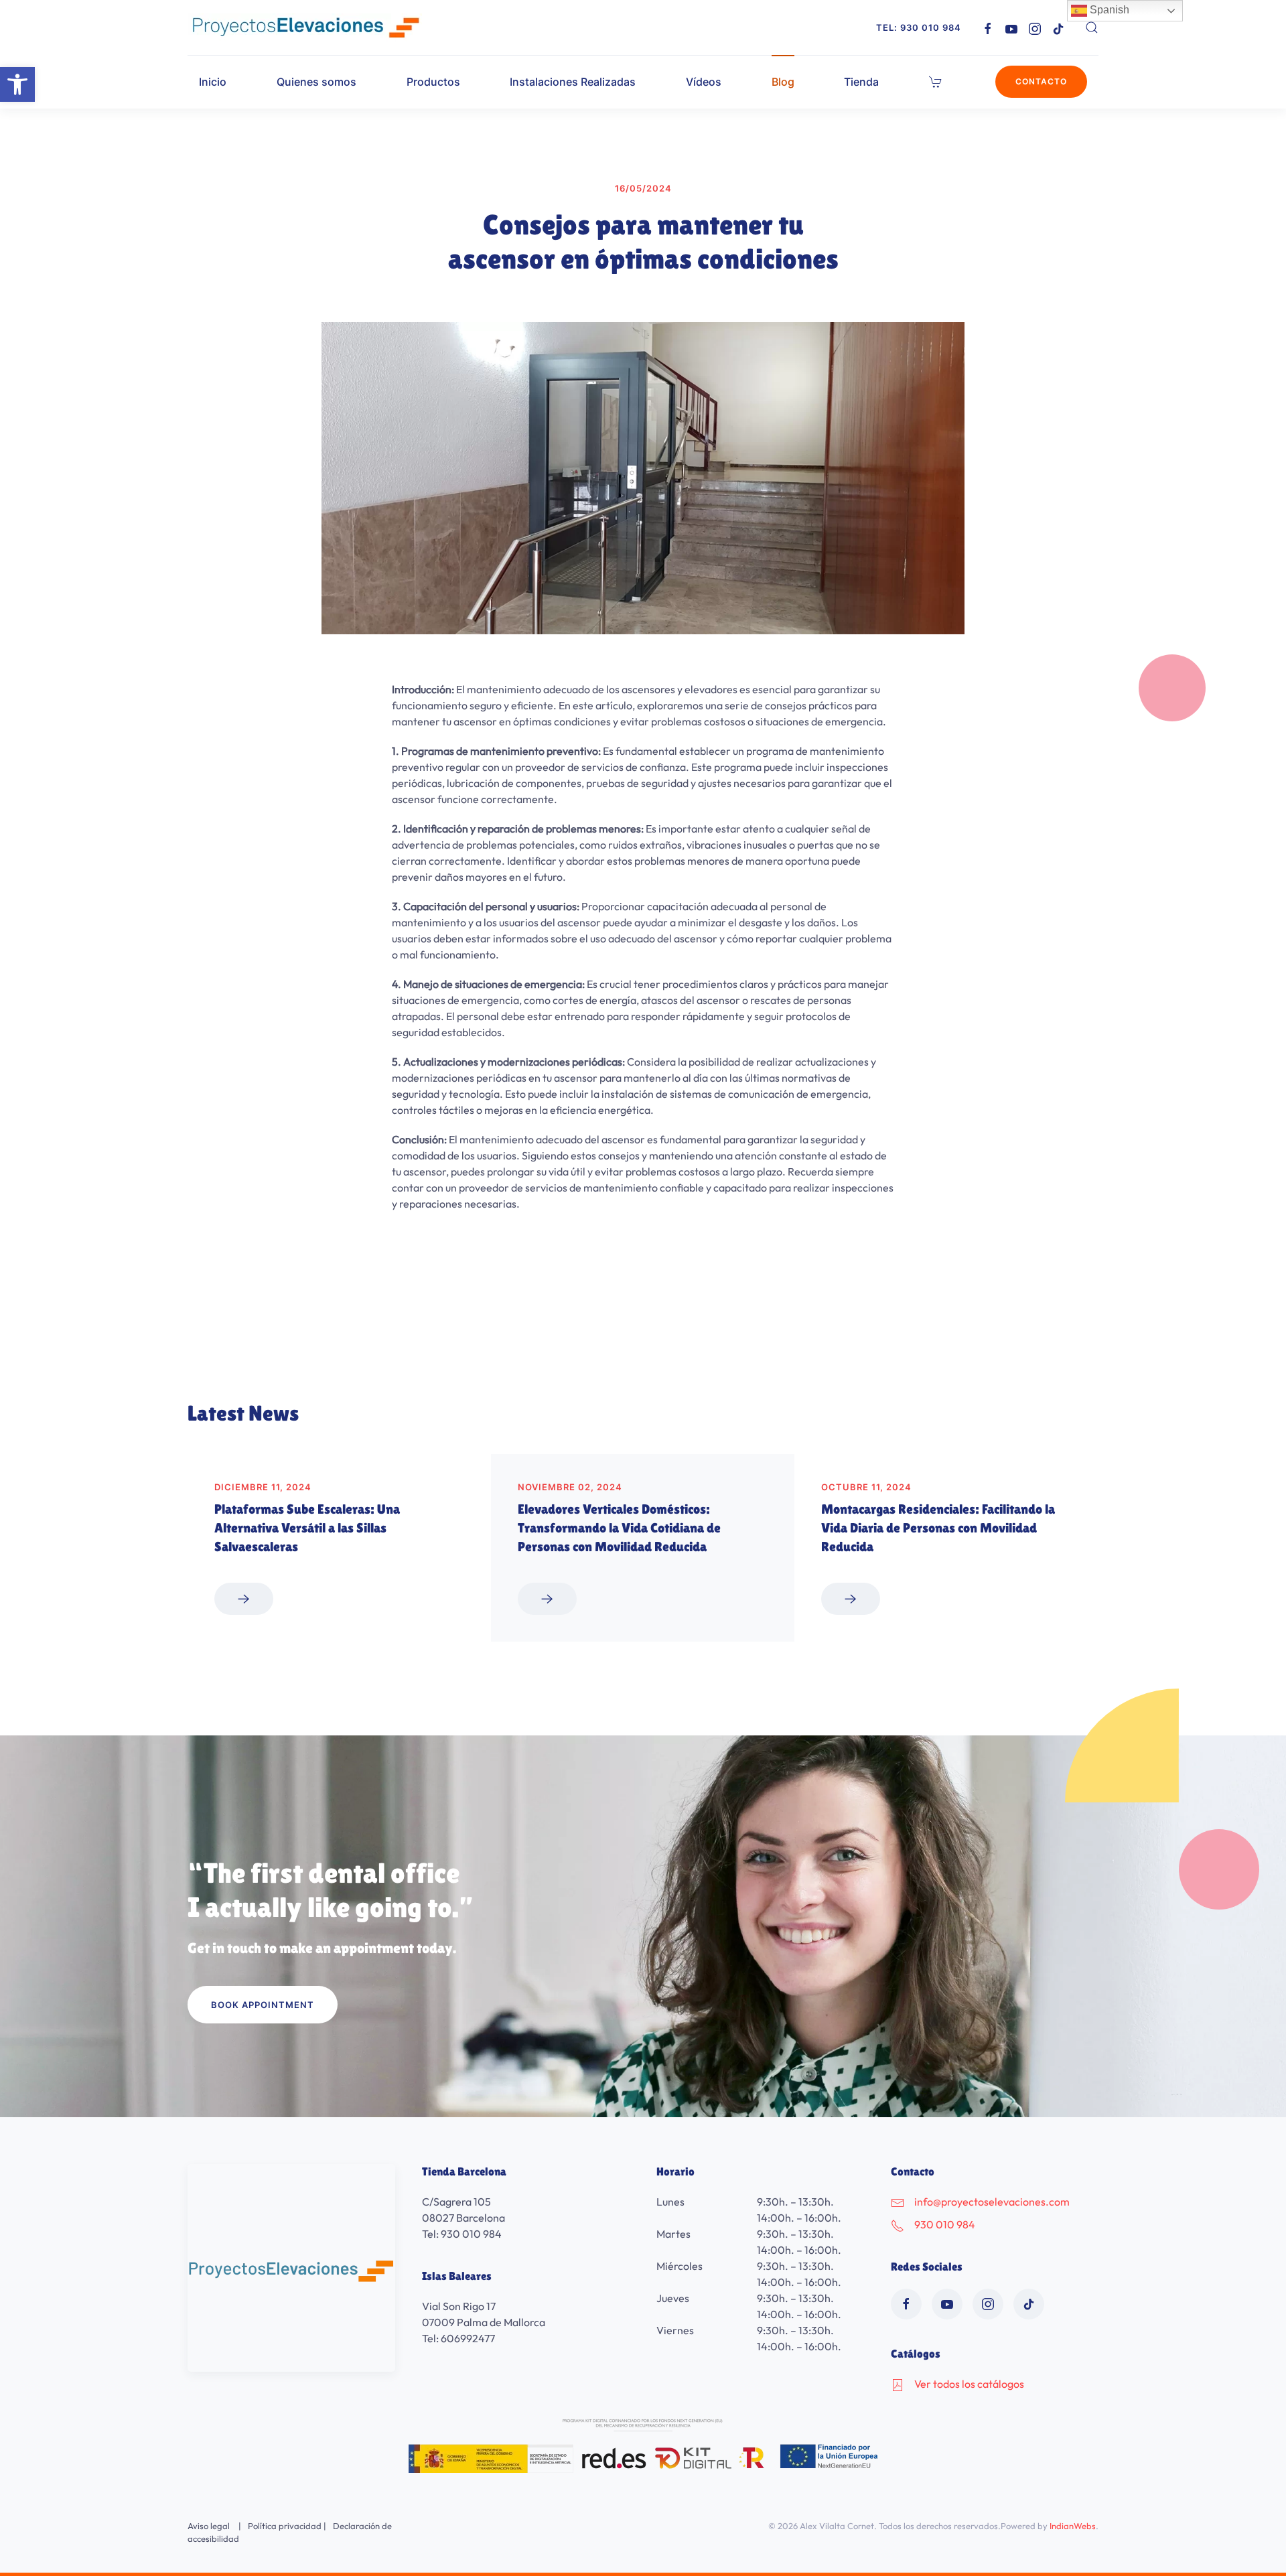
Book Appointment (263, 2005)
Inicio (213, 82)
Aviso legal (209, 2526)
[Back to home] (305, 27)
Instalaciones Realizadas (573, 82)
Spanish (1108, 10)
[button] (17, 84)
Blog (783, 82)
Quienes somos (316, 82)
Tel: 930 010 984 (919, 27)
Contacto (1041, 81)
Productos (433, 82)
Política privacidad (285, 2526)
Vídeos (704, 82)
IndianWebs (1073, 2526)
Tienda (861, 82)
